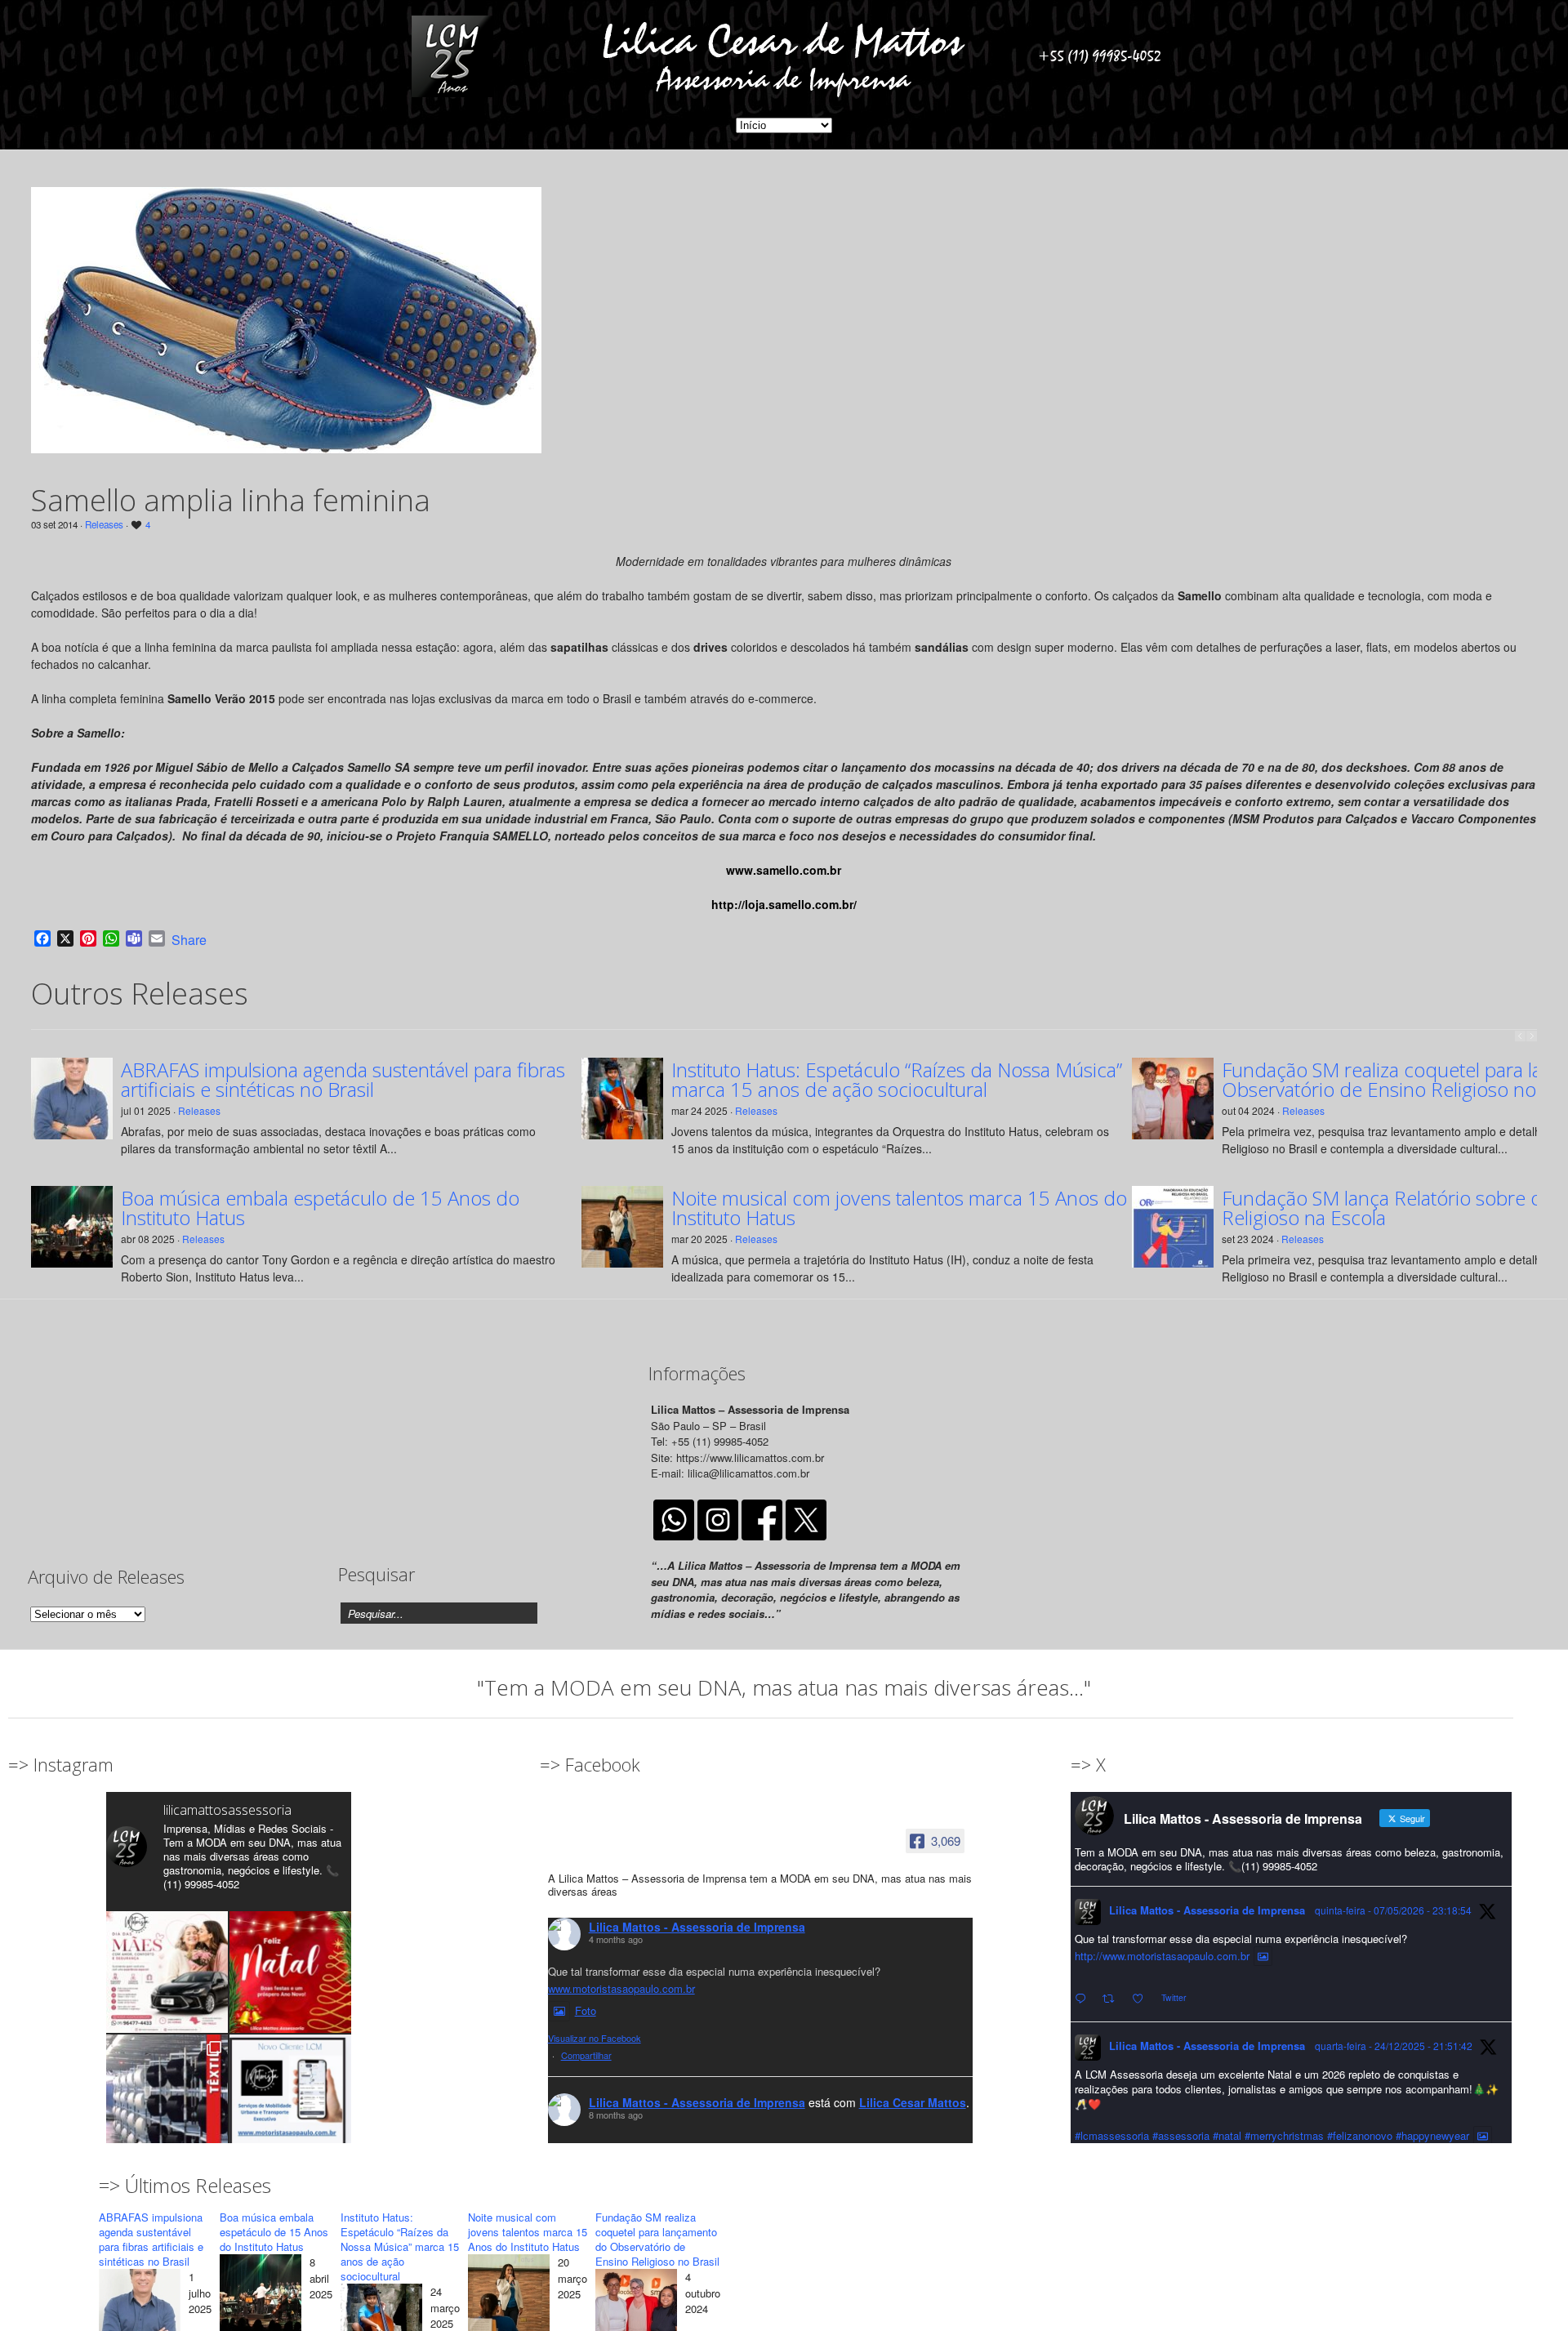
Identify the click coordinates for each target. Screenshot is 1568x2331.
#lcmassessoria (1112, 2135)
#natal (1227, 2135)
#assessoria (1181, 2135)
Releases (104, 524)
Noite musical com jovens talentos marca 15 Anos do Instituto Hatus (899, 1208)
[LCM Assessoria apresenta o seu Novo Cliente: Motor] (290, 2095)
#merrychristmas (1284, 2135)
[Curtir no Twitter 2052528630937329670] (1143, 1999)
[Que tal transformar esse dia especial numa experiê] (167, 1972)
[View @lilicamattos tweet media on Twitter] (1263, 1956)
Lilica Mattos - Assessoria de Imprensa (697, 1927)
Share (189, 940)
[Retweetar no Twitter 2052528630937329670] (1113, 1999)
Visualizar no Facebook (595, 2038)
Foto (586, 2010)
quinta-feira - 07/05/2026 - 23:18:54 (1393, 1910)
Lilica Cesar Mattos (913, 2102)
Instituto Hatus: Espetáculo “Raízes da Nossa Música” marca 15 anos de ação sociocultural (897, 1080)
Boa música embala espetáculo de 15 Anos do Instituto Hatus (320, 1208)
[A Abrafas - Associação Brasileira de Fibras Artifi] (167, 2095)
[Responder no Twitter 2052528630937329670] (1084, 1999)
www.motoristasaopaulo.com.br (621, 1988)
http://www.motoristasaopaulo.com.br (1162, 1956)
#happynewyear (1432, 2135)
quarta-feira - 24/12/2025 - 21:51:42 (1394, 2046)
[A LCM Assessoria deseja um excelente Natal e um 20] (290, 1972)
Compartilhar (586, 2055)
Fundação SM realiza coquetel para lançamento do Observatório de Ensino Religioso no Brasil (657, 2239)
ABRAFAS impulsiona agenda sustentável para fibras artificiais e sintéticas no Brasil (343, 1080)
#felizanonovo (1360, 2135)
